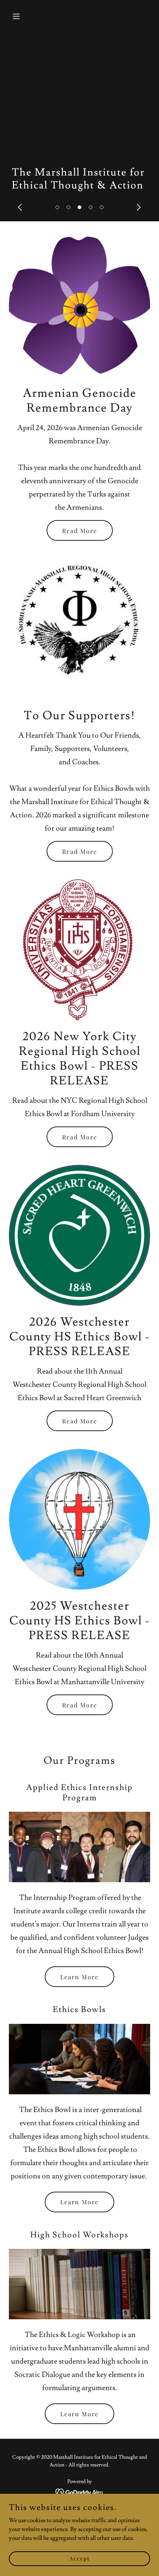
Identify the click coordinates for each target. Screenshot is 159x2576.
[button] (57, 207)
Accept (80, 2558)
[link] (80, 2491)
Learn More (79, 1977)
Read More (80, 531)
